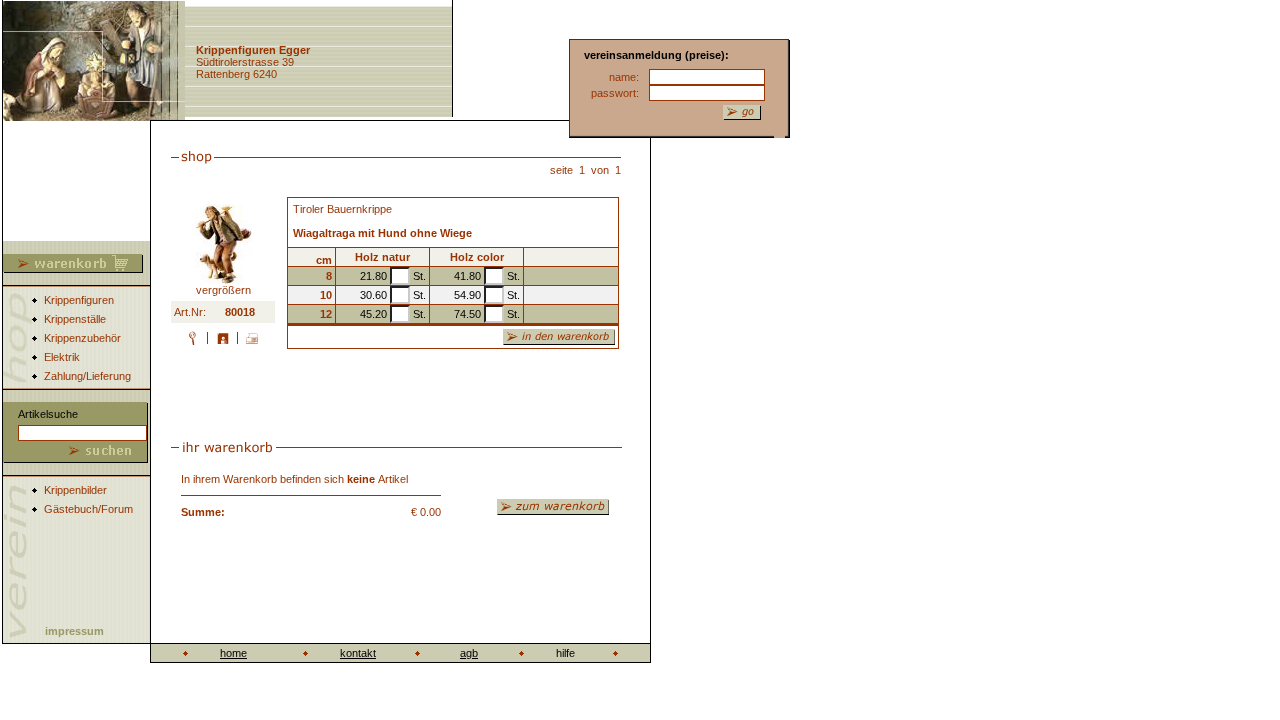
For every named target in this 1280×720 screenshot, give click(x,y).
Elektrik (62, 357)
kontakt (358, 653)
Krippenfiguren (79, 300)
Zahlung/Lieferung (87, 376)
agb (469, 653)
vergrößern (223, 290)
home (233, 653)
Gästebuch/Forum (88, 509)
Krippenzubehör (82, 338)
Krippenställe (75, 319)
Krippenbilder (75, 490)
